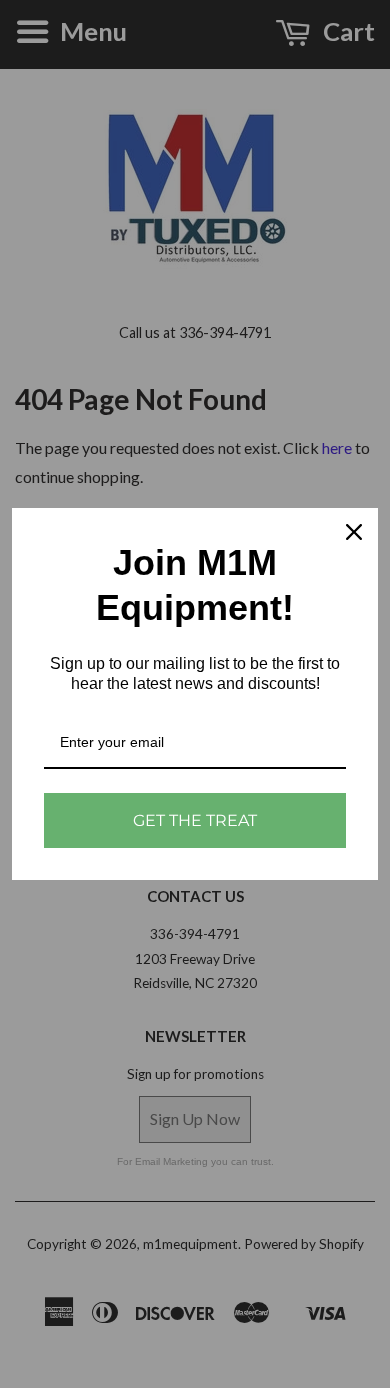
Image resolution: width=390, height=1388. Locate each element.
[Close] (354, 532)
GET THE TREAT (195, 820)
